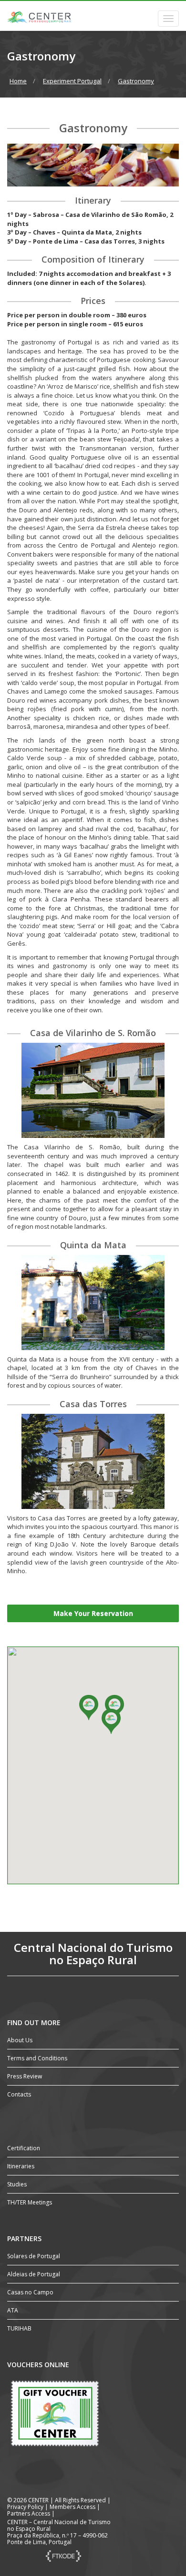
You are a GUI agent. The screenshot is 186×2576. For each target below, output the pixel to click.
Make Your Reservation (93, 1613)
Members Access (73, 2507)
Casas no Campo (30, 2292)
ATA (13, 2310)
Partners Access (29, 2513)
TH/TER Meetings (30, 2202)
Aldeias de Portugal (34, 2274)
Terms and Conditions (37, 2058)
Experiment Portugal (72, 81)
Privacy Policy (25, 2507)
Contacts (19, 2094)
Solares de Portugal (34, 2256)
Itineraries (21, 2166)
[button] (89, 1708)
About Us (20, 2040)
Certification (24, 2148)
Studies (17, 2184)
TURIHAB (19, 2328)
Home (18, 81)
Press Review (25, 2076)
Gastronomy (136, 81)
